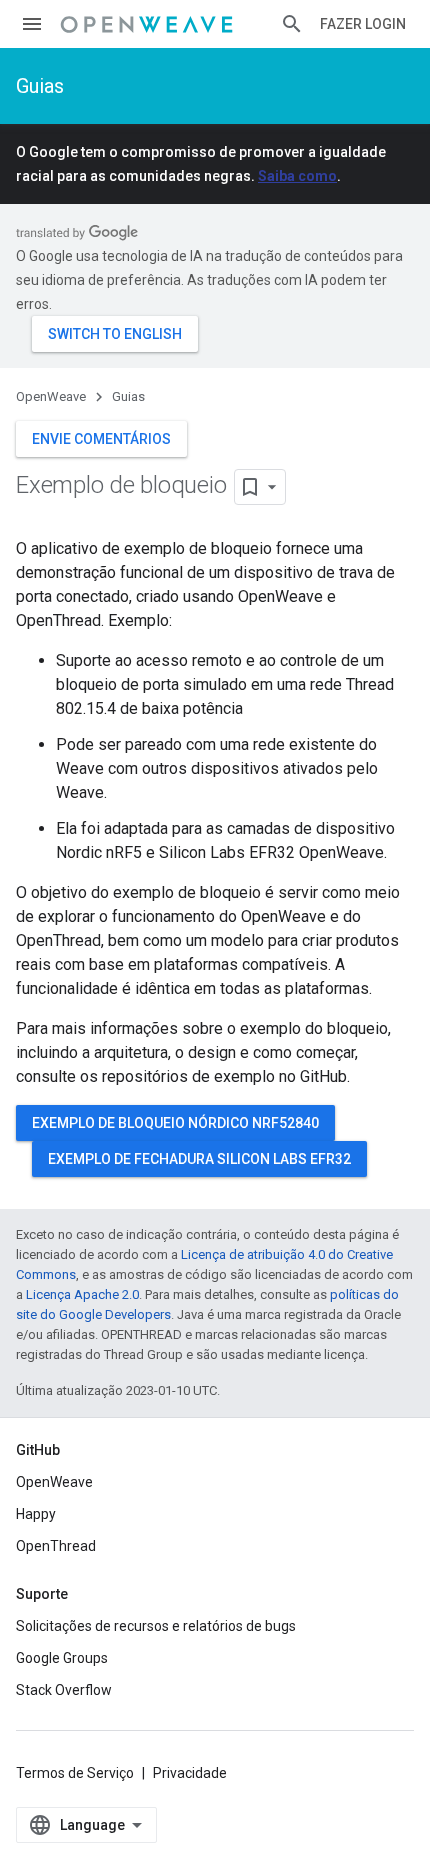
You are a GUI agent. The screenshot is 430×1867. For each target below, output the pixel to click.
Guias (40, 86)
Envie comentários (101, 439)
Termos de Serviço (75, 1773)
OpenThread (56, 1546)
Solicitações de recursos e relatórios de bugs (156, 1626)
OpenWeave (51, 396)
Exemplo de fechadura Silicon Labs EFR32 (199, 1159)
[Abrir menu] (32, 24)
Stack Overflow (64, 1690)
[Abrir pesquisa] (292, 24)
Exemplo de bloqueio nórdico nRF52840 (175, 1123)
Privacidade (190, 1773)
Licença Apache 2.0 (82, 1294)
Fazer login (363, 24)
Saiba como (297, 176)
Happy (36, 1514)
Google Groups (62, 1658)
